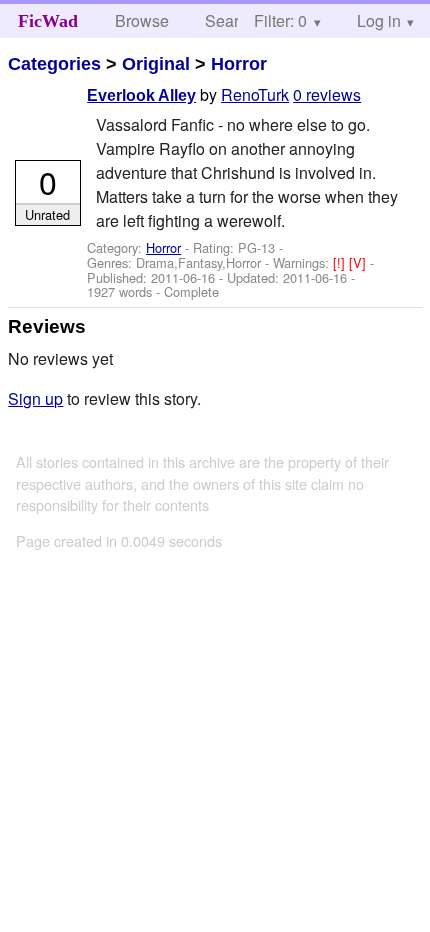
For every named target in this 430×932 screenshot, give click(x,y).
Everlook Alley (141, 95)
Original (156, 64)
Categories (54, 64)
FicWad (48, 21)
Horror (239, 64)
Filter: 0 (280, 20)
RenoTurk (255, 94)
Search (230, 20)
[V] (359, 262)
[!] (341, 262)
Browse (142, 20)
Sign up (35, 398)
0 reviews (327, 94)
